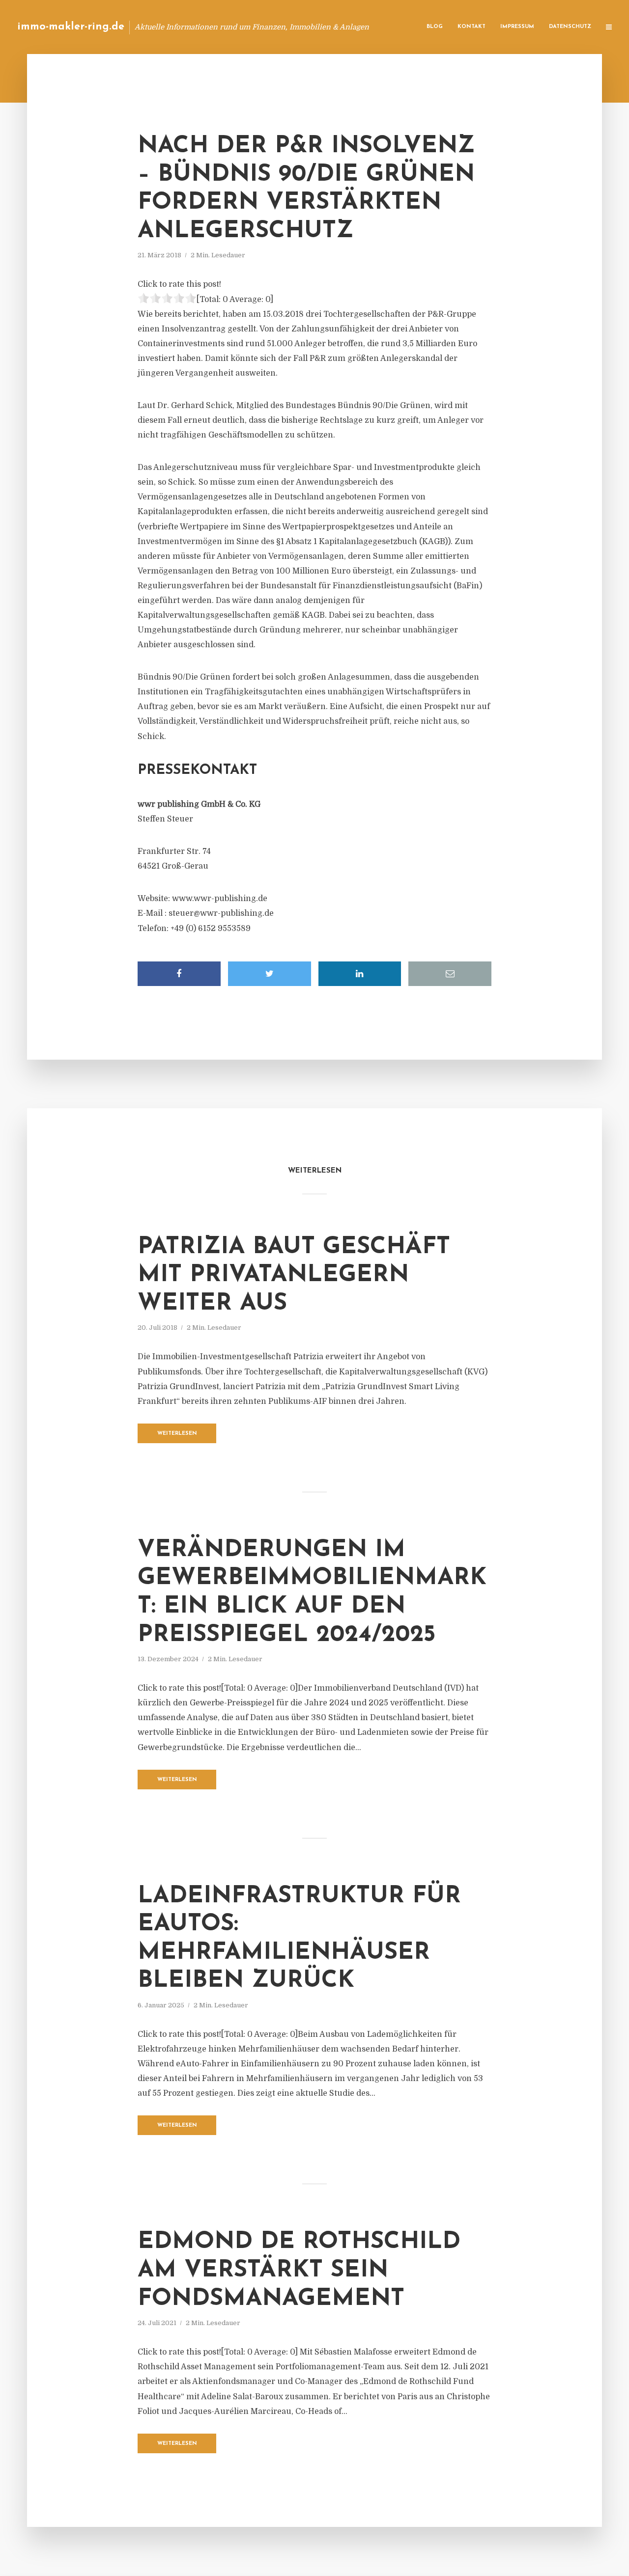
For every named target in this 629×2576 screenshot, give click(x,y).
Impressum (517, 27)
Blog (435, 27)
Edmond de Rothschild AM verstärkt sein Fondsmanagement (299, 2270)
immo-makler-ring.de (71, 27)
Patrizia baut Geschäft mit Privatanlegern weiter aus (294, 1275)
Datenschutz (570, 27)
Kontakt (472, 27)
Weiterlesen (177, 1434)
